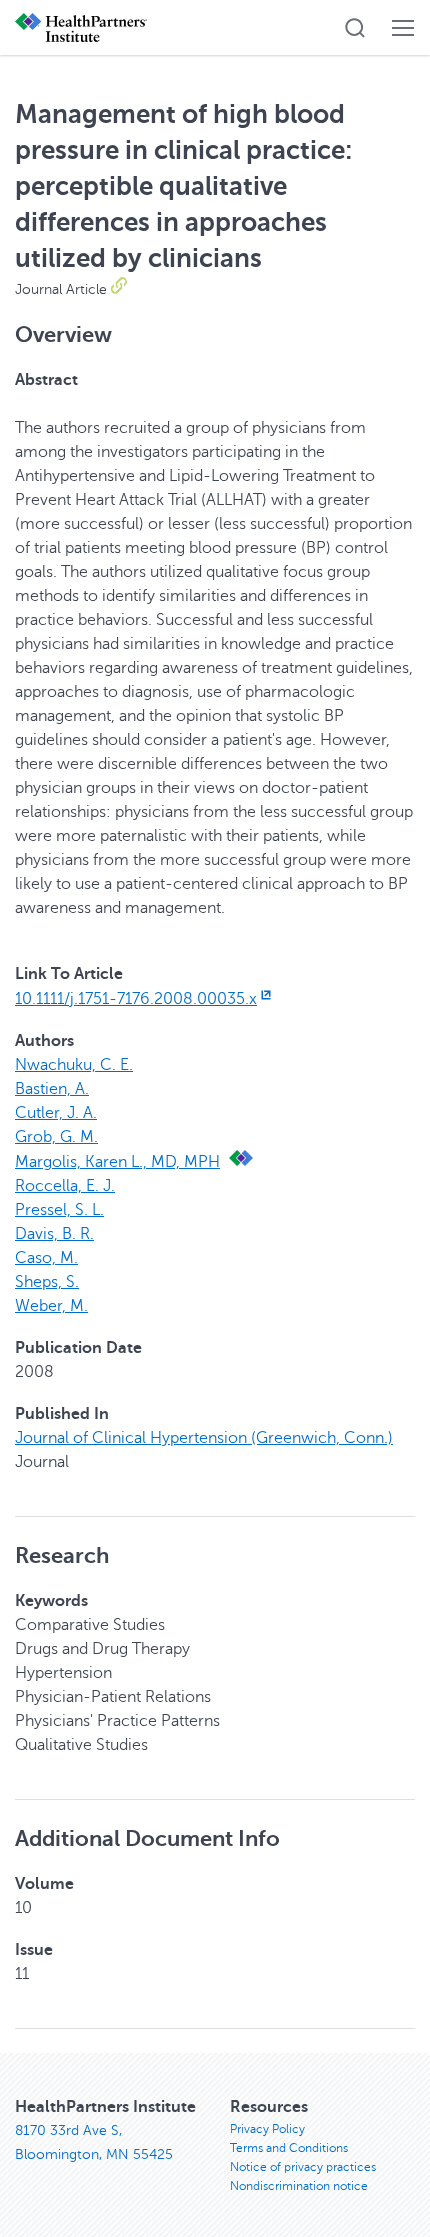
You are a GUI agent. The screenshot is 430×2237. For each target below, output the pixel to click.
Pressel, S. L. (59, 1210)
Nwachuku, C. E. (74, 1065)
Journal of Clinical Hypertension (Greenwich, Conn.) (204, 1438)
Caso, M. (46, 1258)
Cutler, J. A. (56, 1113)
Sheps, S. (47, 1282)
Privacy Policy (267, 2129)
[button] (355, 28)
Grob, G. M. (56, 1137)
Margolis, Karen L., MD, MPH (117, 1162)
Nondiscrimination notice (299, 2186)
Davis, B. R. (54, 1234)
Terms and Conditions (289, 2148)
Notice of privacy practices (303, 2167)
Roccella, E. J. (65, 1186)
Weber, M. (51, 1306)
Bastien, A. (52, 1089)
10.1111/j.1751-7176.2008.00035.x (136, 999)
